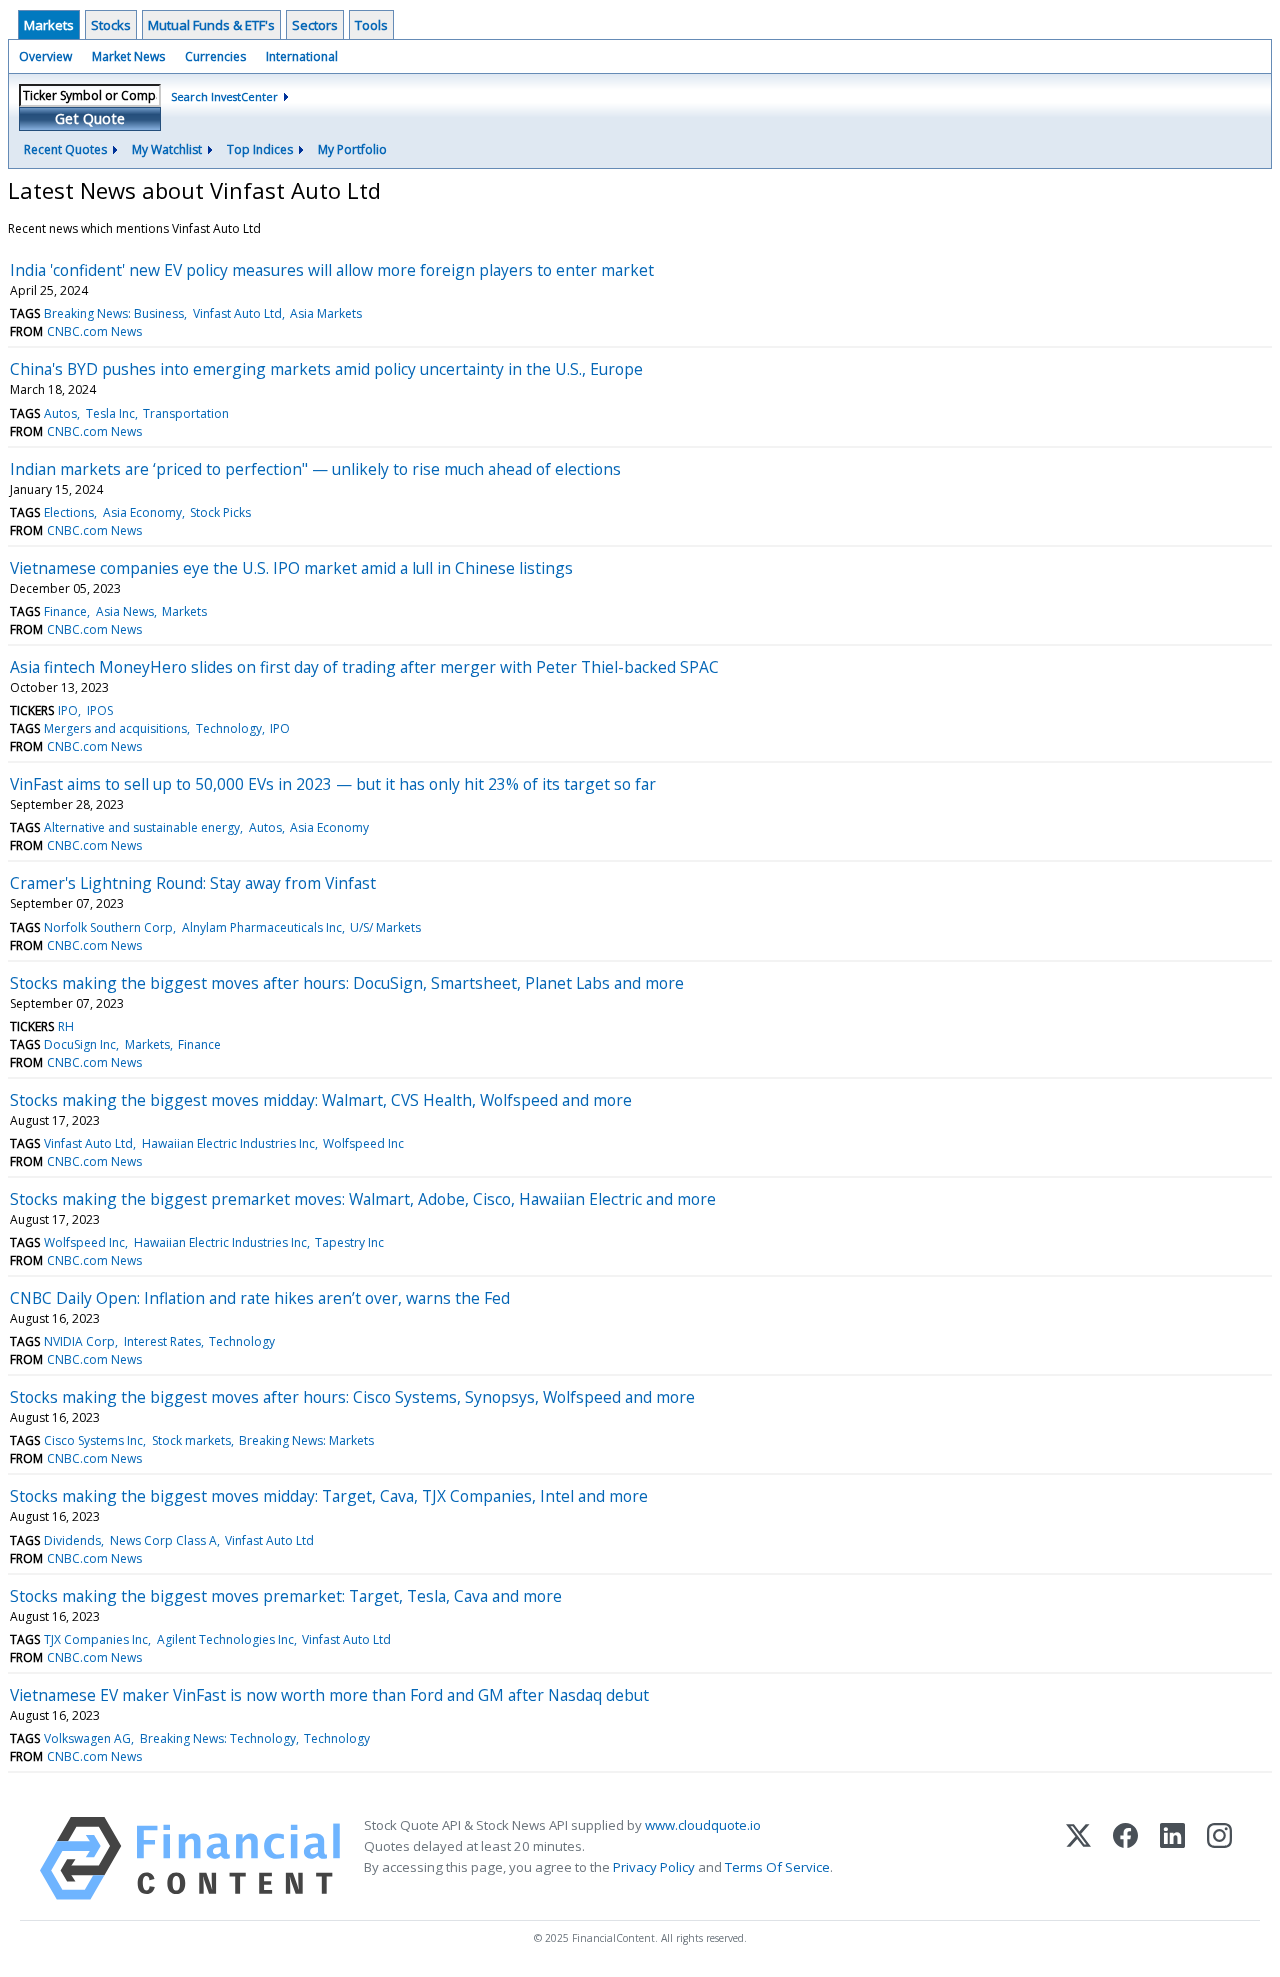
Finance (65, 611)
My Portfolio (352, 149)
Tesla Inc (110, 413)
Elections (69, 512)
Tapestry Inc (349, 1242)
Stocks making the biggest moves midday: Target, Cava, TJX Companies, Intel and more (329, 1496)
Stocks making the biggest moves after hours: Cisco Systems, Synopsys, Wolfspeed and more (352, 1397)
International (302, 56)
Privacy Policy (654, 1867)
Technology (229, 728)
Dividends (72, 1540)
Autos (60, 413)
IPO (68, 710)
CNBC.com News (94, 331)
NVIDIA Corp (79, 1341)
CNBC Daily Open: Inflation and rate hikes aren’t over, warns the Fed (260, 1298)
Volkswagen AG (87, 1738)
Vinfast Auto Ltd (237, 313)
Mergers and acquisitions (115, 728)
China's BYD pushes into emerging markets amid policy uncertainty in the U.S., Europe (326, 369)
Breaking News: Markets (306, 1440)
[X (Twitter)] (1078, 1858)
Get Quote (90, 118)
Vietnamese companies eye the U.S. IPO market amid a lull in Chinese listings (291, 568)
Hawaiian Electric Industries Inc (228, 1143)
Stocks (111, 25)
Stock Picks (220, 512)
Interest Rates (162, 1341)
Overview (45, 56)
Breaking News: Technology (218, 1738)
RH (66, 1026)
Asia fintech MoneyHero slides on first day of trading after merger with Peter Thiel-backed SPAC (364, 667)
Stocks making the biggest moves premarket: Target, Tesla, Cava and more (286, 1596)
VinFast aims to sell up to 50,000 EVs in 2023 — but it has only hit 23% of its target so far (333, 784)
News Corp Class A (163, 1540)
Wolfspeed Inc (363, 1143)
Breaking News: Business (114, 313)
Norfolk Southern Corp (108, 927)
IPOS (100, 710)
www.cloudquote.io (703, 1825)
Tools (371, 25)
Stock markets (191, 1440)
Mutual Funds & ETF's (211, 25)
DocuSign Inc (80, 1044)
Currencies (215, 56)
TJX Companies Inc (96, 1639)
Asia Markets (326, 313)
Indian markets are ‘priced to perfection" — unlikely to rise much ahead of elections (315, 469)
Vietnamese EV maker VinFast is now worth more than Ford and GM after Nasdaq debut (329, 1695)
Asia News (125, 611)
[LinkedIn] (1172, 1858)
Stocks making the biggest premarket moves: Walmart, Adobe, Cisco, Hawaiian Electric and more (363, 1199)
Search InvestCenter (224, 96)
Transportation (186, 413)
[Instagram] (1219, 1858)
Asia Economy (142, 512)
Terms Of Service (777, 1867)
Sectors (315, 25)
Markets (49, 25)
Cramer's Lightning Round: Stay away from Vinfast (193, 883)
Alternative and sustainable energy (142, 827)
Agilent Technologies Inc (225, 1639)
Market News (128, 56)
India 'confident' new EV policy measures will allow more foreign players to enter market (332, 270)
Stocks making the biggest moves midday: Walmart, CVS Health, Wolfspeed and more (321, 1100)
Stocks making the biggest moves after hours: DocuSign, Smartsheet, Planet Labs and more (347, 983)
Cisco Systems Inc (93, 1440)
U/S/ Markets (385, 927)
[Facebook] (1125, 1858)
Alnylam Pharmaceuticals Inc (262, 927)
